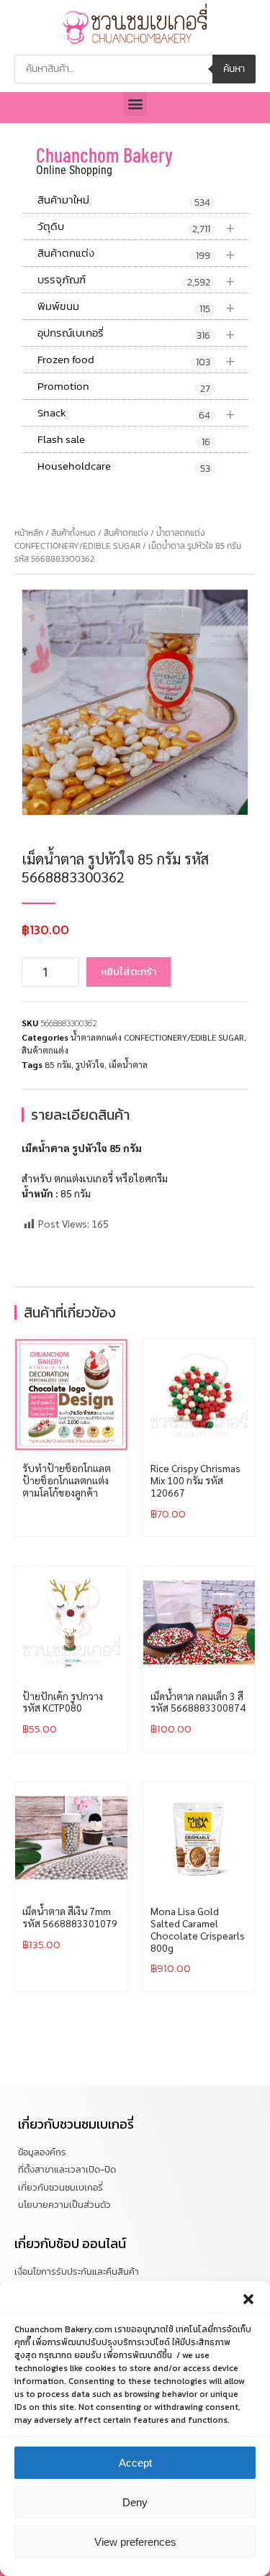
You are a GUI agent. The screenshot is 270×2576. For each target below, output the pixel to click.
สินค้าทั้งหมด (73, 533)
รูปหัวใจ (90, 1064)
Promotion (124, 387)
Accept (135, 2463)
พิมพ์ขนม (136, 307)
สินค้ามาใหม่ (124, 201)
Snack (136, 413)
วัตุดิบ (136, 227)
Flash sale (124, 440)
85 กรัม (58, 1064)
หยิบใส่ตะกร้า (129, 972)
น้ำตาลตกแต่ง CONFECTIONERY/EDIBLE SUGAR (110, 539)
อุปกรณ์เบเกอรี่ (136, 333)
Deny (135, 2502)
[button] (248, 2299)
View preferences (135, 2542)
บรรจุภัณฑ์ (136, 280)
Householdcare (124, 467)
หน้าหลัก (29, 533)
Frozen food (136, 360)
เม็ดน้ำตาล (128, 1064)
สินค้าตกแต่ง (136, 254)
